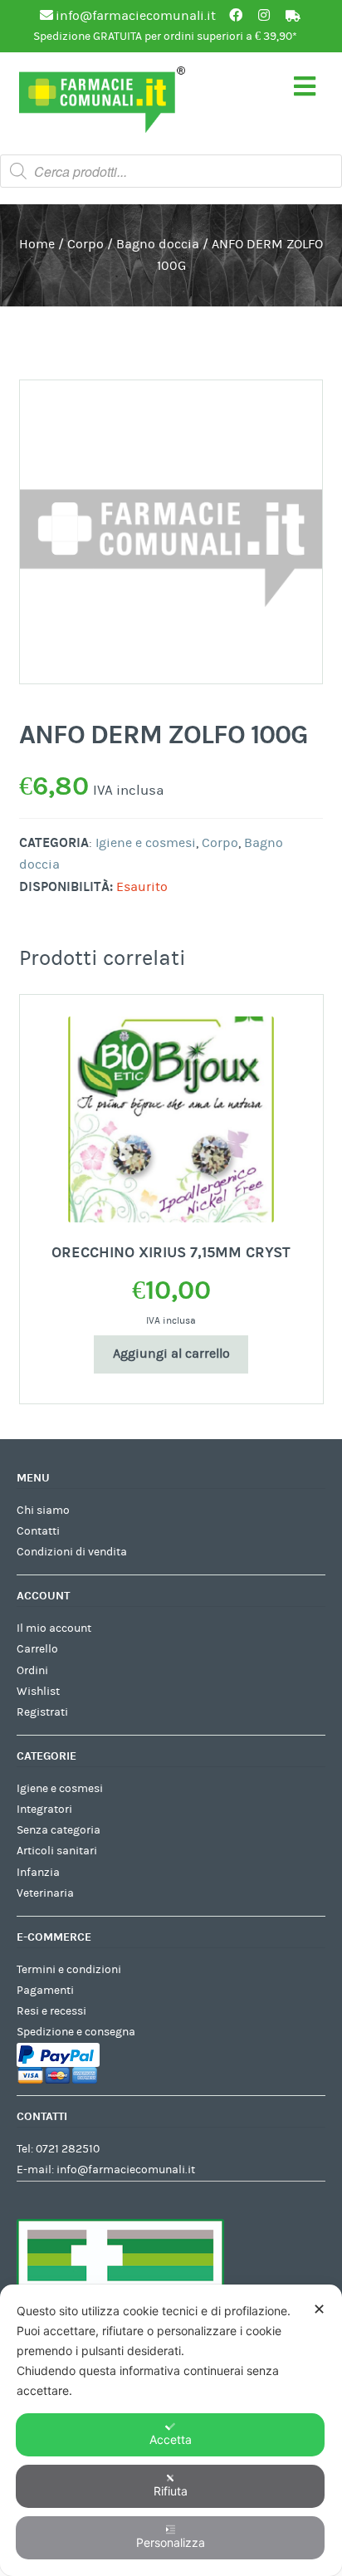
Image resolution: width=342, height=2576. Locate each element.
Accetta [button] (171, 2439)
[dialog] (171, 2430)
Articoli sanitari (57, 1851)
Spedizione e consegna (76, 2032)
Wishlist (38, 1692)
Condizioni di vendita (72, 1552)
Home (37, 244)
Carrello (37, 1649)
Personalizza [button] (171, 2542)
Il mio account (54, 1628)
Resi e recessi (51, 2011)
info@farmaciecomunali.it (126, 2170)
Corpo (85, 244)
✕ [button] (319, 2309)
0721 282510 (68, 2149)
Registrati (42, 1712)
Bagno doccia (158, 244)
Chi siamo (43, 1511)
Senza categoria (59, 1830)
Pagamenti (45, 1991)
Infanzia (38, 1873)
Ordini (32, 1671)
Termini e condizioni (69, 1970)
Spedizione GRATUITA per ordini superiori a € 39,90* (165, 37)
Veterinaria (45, 1893)
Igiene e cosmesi (146, 843)
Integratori (44, 1810)
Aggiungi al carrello (171, 1354)
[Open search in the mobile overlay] (171, 171)
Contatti (38, 1531)
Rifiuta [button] (171, 2491)
